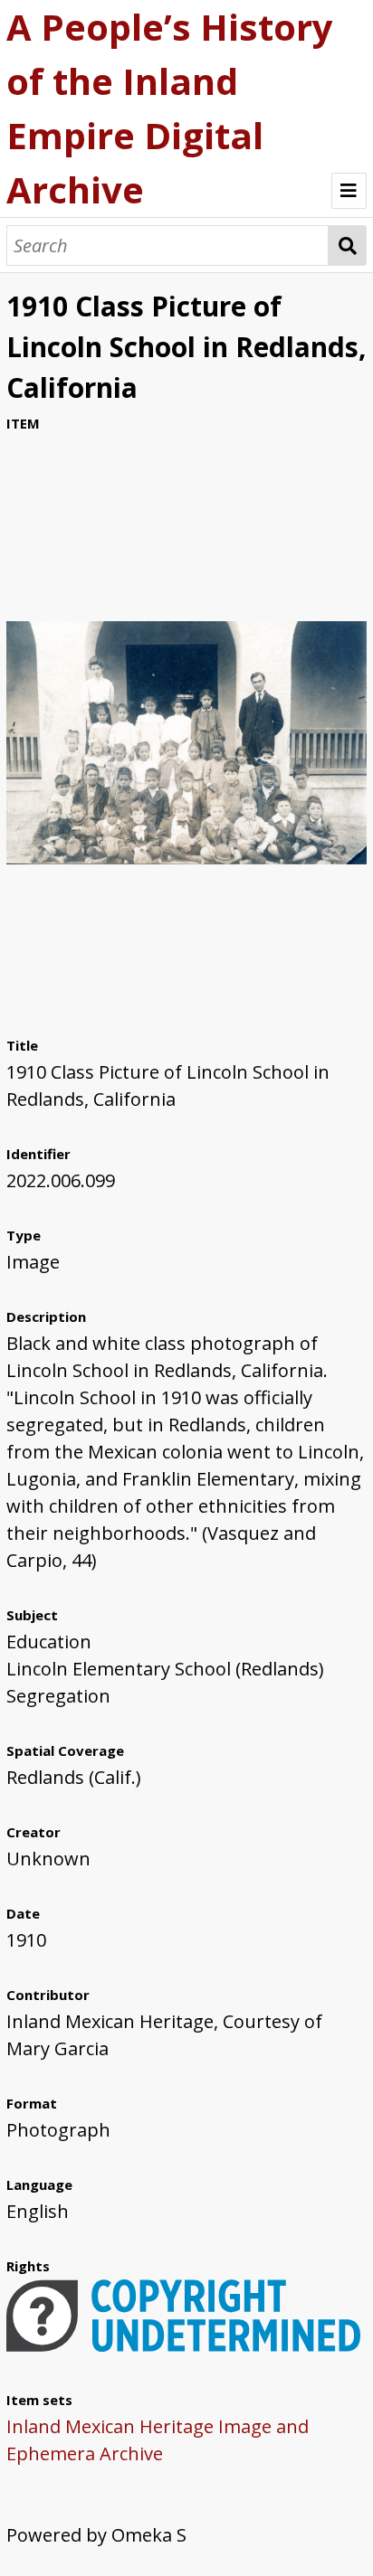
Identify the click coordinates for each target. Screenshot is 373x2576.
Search (348, 245)
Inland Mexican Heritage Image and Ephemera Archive (158, 2440)
